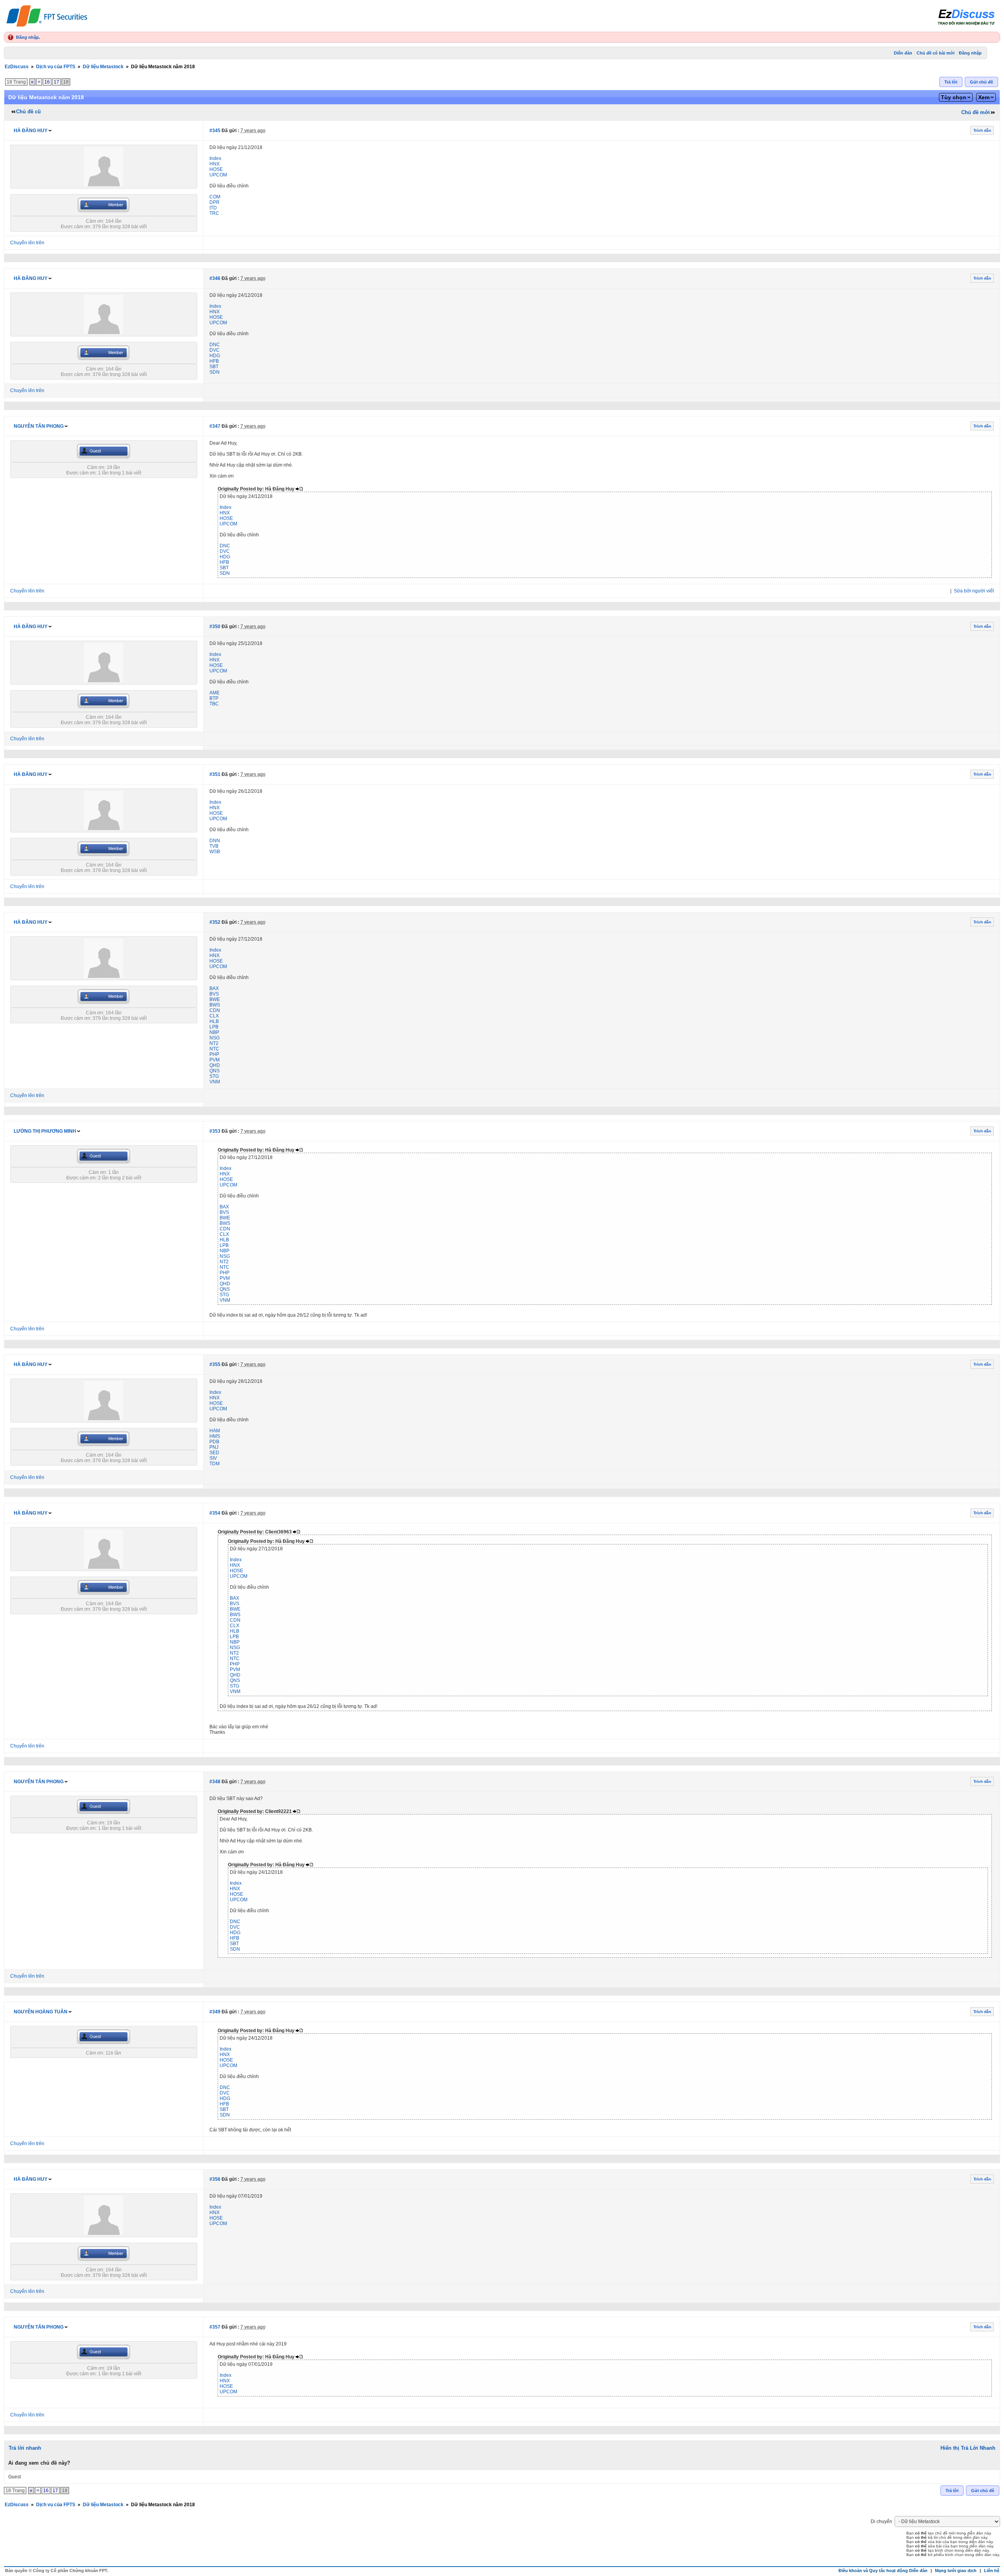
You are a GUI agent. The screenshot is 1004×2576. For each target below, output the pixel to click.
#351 (215, 774)
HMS (215, 1436)
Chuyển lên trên (27, 243)
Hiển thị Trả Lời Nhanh (968, 2448)
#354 (215, 1513)
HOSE (216, 169)
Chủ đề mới (976, 112)
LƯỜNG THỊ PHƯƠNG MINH (45, 1131)
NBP (214, 1032)
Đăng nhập (27, 37)
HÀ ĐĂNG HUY (31, 131)
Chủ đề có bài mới (936, 53)
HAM (215, 1431)
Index (215, 158)
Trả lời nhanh (25, 2448)
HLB (214, 1021)
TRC (214, 213)
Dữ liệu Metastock (103, 67)
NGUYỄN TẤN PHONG (39, 426)
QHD (215, 1065)
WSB (215, 852)
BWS (215, 1005)
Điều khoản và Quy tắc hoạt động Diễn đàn (883, 2571)
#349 (215, 2012)
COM (215, 197)
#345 (215, 131)
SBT (214, 367)
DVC (215, 350)
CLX (214, 1016)
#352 (215, 922)
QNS (215, 1071)
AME (215, 693)
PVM (215, 1060)
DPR (215, 202)
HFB (214, 361)
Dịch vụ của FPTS (56, 67)
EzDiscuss (17, 67)
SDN (215, 372)
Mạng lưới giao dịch (956, 2571)
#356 (215, 2179)
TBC (214, 704)
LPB (214, 1027)
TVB (214, 846)
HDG (215, 356)
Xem (984, 97)
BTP (214, 698)
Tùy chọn (954, 97)
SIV (213, 1458)
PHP (214, 1054)
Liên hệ (992, 2571)
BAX (214, 988)
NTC (214, 1049)
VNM (215, 1082)
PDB (214, 1442)
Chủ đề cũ (28, 112)
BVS (214, 994)
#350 (215, 627)
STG (214, 1076)
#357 (215, 2327)
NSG (215, 1038)
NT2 (214, 1043)
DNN (215, 841)
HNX (215, 164)
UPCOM (218, 175)
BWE (215, 999)
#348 (215, 1782)
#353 (215, 1131)
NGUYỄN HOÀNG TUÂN (41, 2012)
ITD (213, 208)
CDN (215, 1010)
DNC (215, 345)
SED (214, 1453)
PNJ (214, 1447)
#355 (215, 1364)
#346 (215, 278)
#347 (215, 426)
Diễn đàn (903, 53)
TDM (215, 1464)
